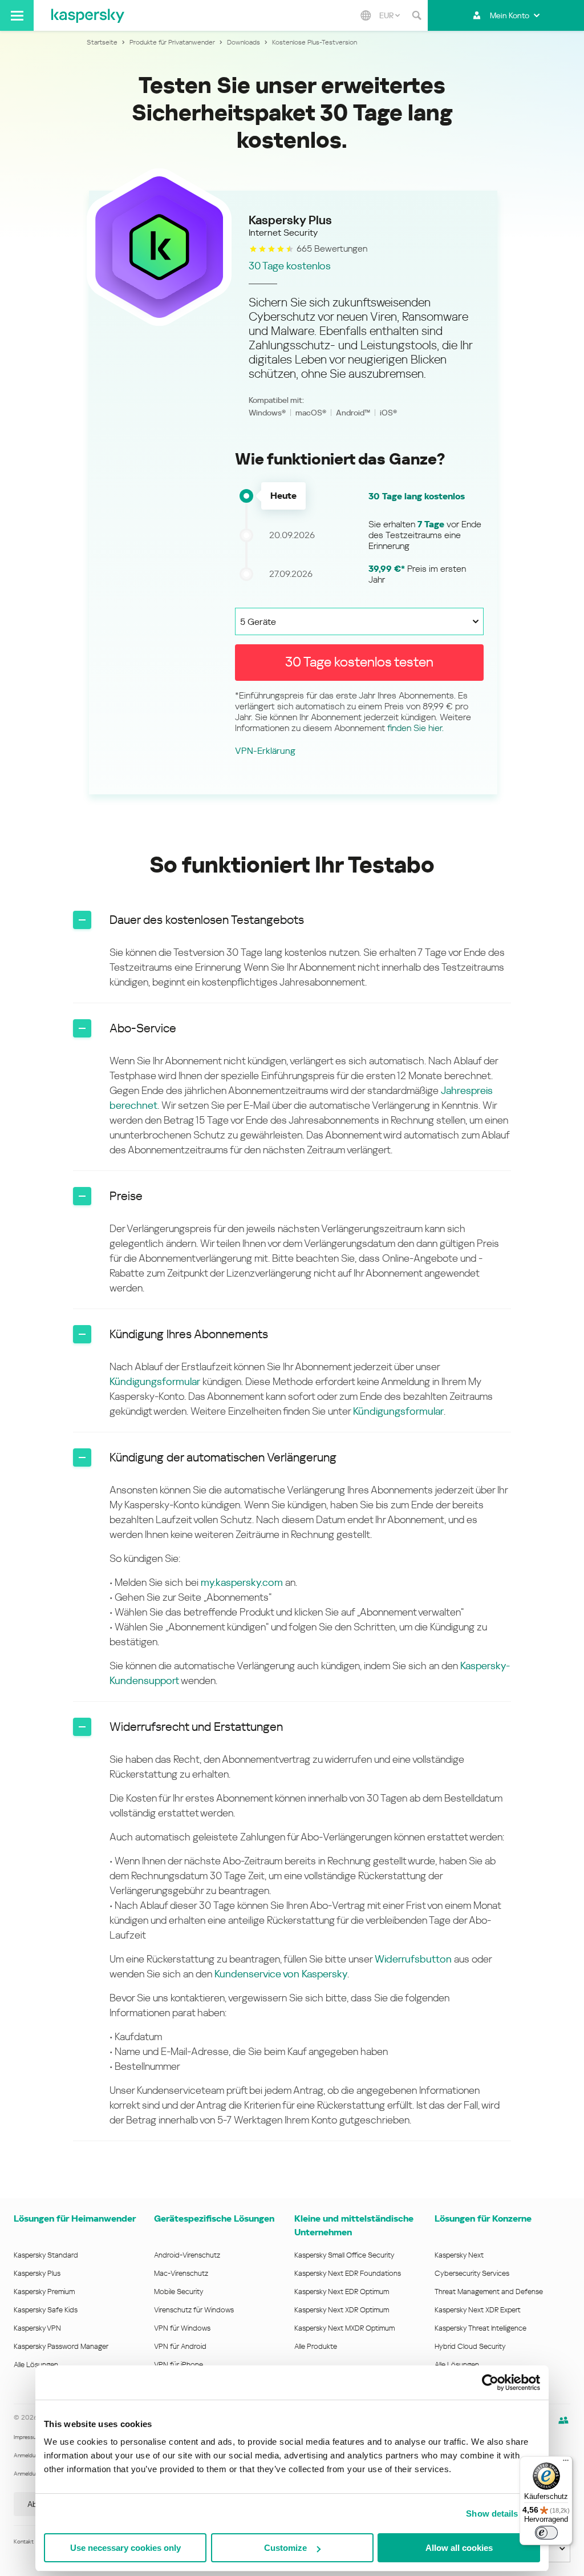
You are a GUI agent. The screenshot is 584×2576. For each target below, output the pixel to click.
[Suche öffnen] (416, 15)
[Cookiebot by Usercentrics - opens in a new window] (490, 2383)
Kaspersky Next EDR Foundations (348, 2273)
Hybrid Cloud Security (470, 2346)
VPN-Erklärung (265, 751)
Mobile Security (179, 2292)
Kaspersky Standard (46, 2255)
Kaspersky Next (459, 2255)
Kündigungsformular (155, 1381)
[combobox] (390, 15)
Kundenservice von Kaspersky (281, 1974)
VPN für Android (180, 2346)
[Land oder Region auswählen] (366, 15)
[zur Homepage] (88, 15)
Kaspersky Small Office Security (344, 2255)
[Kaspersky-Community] (563, 2420)
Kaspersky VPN (37, 2328)
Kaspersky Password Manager (61, 2346)
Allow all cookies (459, 2548)
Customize (285, 2548)
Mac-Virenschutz (181, 2273)
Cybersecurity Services (472, 2273)
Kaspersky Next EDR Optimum (342, 2292)
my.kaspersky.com (242, 1582)
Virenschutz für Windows (194, 2310)
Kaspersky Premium (44, 2292)
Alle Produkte (316, 2346)
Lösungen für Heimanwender (75, 2218)
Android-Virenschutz (187, 2255)
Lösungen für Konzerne (483, 2218)
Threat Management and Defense (489, 2292)
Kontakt (24, 2541)
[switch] (546, 2533)
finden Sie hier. (415, 728)
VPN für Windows (182, 2328)
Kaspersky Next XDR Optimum (342, 2310)
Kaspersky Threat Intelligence (480, 2328)
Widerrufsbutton (413, 1959)
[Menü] (566, 2463)
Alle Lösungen (36, 2365)
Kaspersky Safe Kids (46, 2310)
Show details (492, 2514)
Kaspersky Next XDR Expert (478, 2310)
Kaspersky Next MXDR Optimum (344, 2328)
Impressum (27, 2437)
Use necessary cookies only (125, 2548)
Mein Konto (510, 15)
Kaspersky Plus (37, 2273)
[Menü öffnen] (17, 15)
